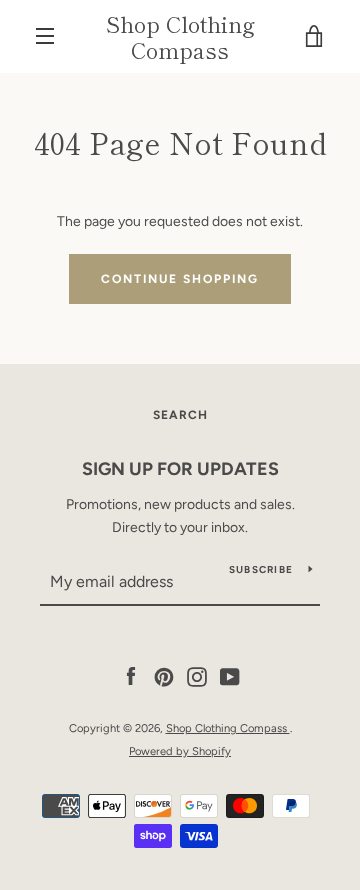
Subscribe (261, 569)
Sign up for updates (180, 469)
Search (180, 415)
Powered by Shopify (180, 751)
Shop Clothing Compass (180, 36)
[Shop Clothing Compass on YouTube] (230, 676)
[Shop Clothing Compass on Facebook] (131, 676)
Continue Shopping (180, 279)
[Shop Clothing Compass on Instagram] (197, 676)
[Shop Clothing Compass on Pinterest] (164, 676)
